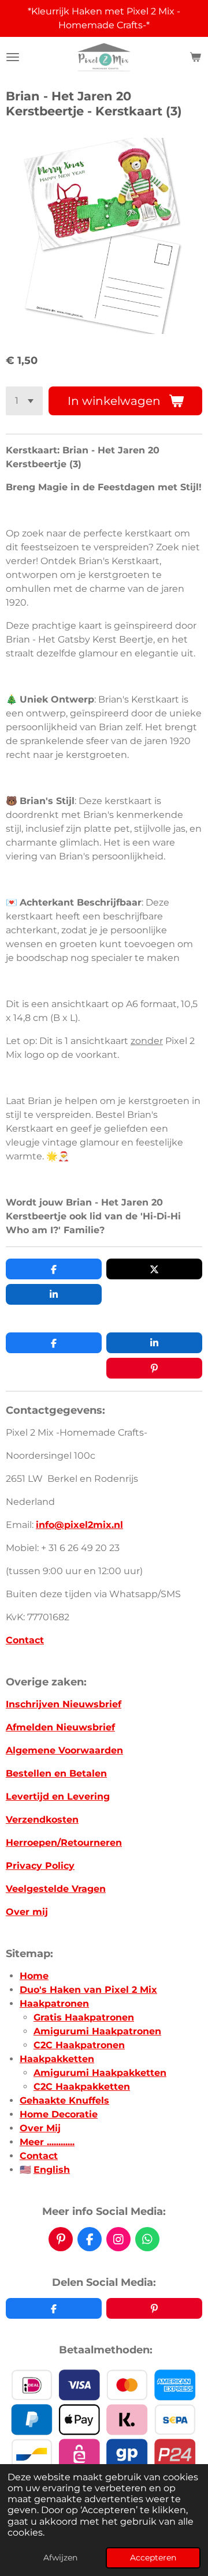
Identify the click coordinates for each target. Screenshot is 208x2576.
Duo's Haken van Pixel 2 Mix (88, 1990)
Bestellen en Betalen (56, 1773)
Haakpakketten (57, 2059)
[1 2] (24, 401)
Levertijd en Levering (58, 1796)
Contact (25, 1640)
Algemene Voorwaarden (64, 1750)
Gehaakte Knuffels (64, 2100)
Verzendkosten (42, 1820)
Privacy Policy (40, 1866)
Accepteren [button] (153, 2558)
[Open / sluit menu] (13, 57)
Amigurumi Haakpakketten (100, 2073)
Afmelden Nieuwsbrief (60, 1727)
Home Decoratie (59, 2114)
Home (34, 1976)
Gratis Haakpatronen (84, 2017)
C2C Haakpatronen (79, 2045)
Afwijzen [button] (60, 2558)
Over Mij (40, 2128)
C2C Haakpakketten (82, 2087)
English (52, 2170)
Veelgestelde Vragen (56, 1889)
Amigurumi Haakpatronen (97, 2031)
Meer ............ (47, 2142)
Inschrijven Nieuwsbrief (64, 1704)
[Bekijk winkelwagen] (195, 57)
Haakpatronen (54, 2004)
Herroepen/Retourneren (64, 1843)
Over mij (27, 1912)
